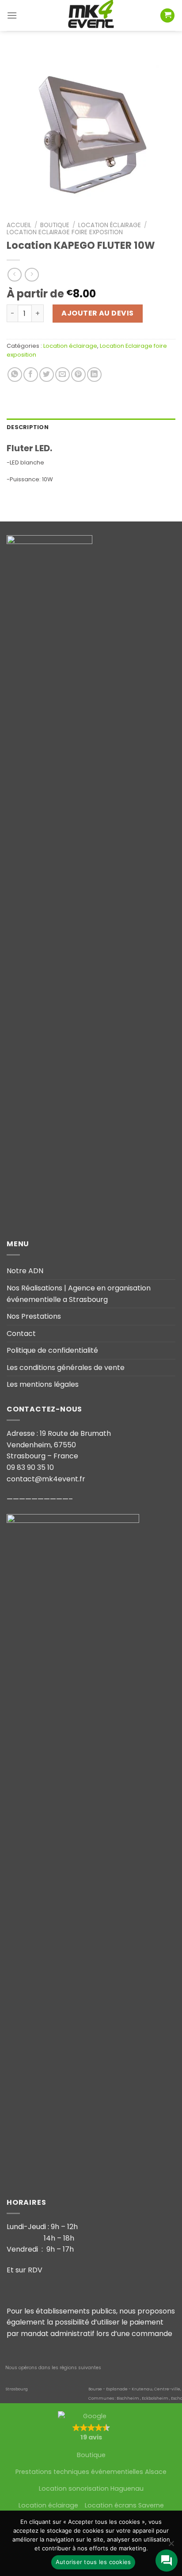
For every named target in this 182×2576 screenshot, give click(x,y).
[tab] (91, 427)
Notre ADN (25, 1271)
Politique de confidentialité (52, 1350)
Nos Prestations (34, 1316)
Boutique (55, 225)
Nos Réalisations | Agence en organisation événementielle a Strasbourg (79, 1294)
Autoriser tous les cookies (93, 2562)
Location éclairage (110, 225)
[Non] (171, 2546)
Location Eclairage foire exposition (65, 232)
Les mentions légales (43, 1384)
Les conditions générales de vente (66, 1368)
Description (28, 427)
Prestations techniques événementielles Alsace (91, 2472)
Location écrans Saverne (124, 2505)
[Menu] (12, 15)
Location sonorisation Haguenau (91, 2488)
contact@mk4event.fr (46, 1479)
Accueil (19, 225)
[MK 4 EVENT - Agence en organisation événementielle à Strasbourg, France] (91, 15)
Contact (21, 1334)
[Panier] (167, 16)
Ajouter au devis (98, 313)
